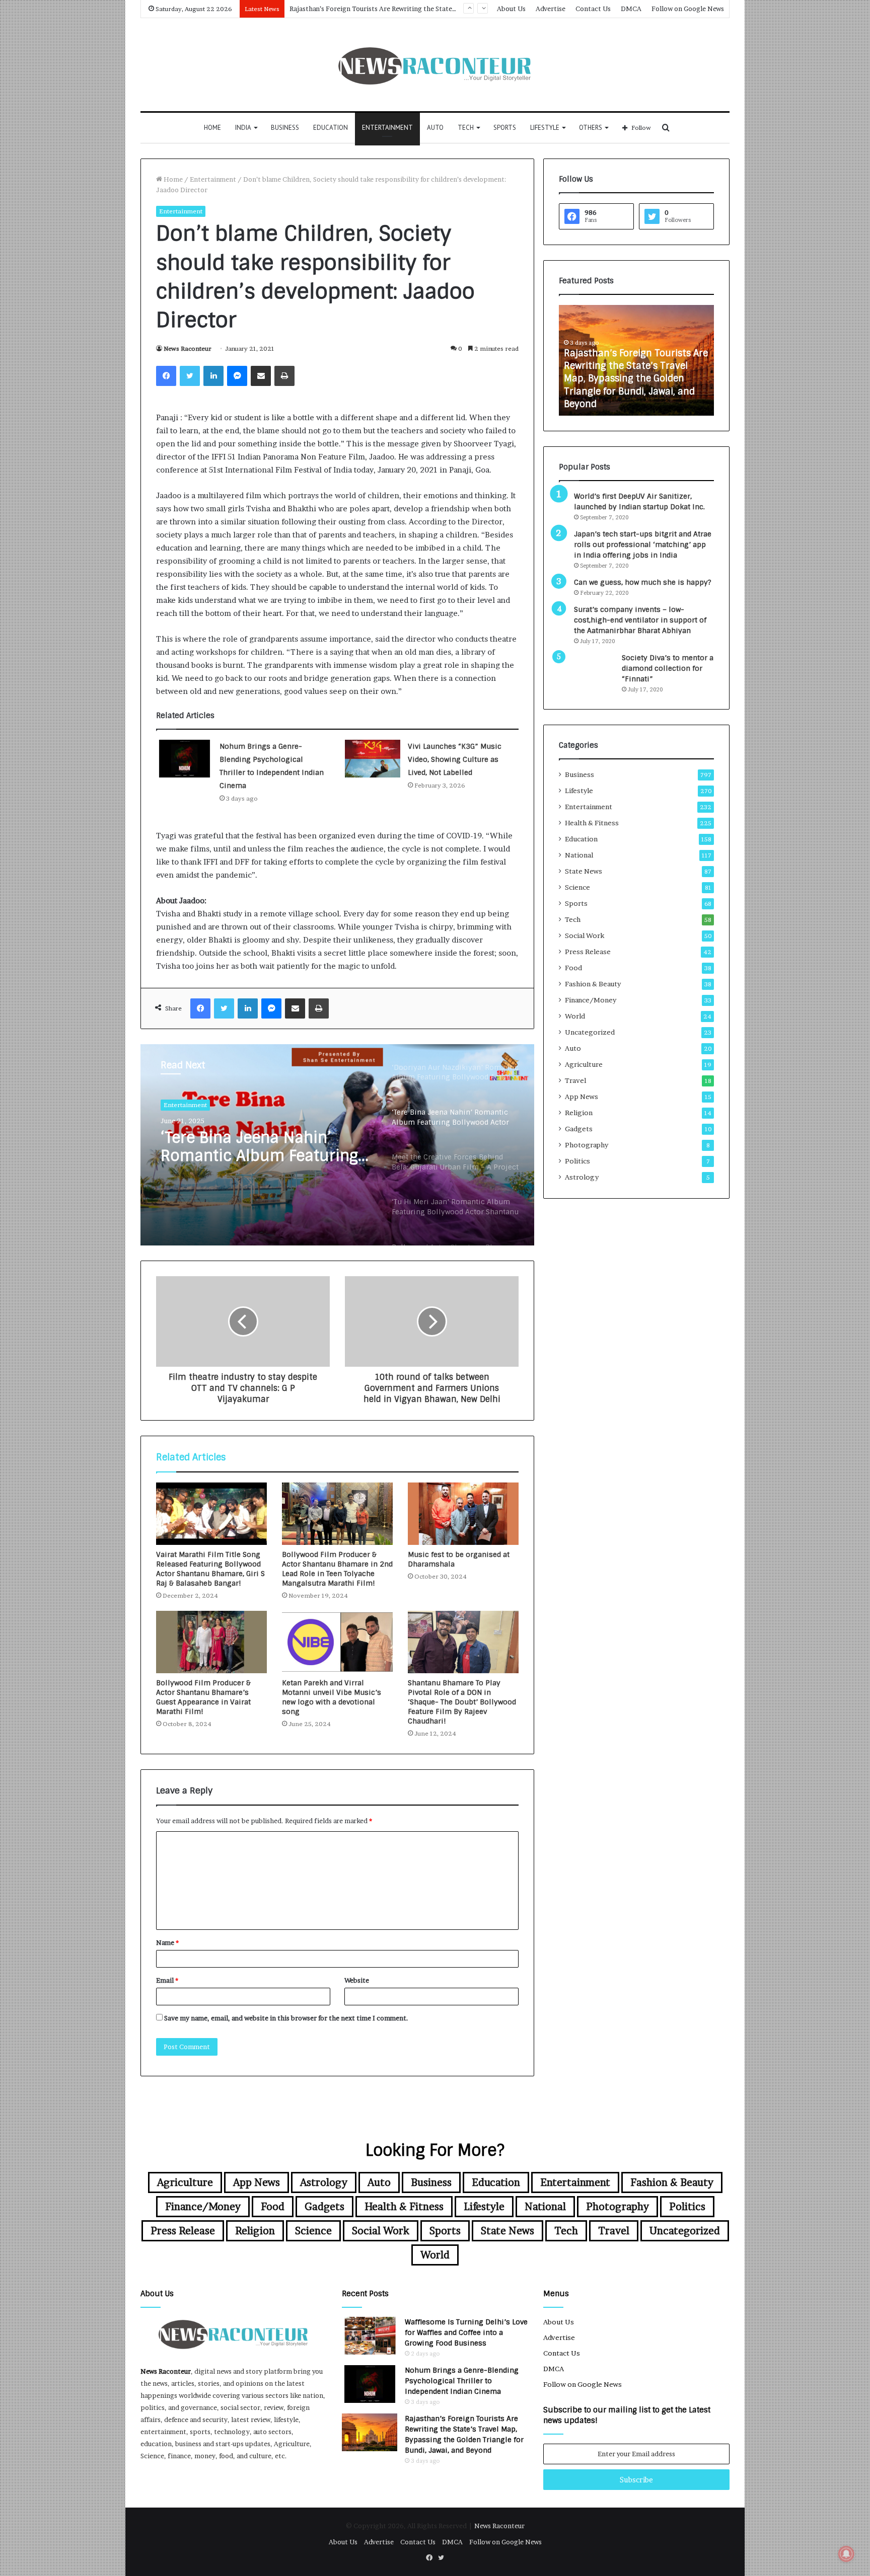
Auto (435, 128)
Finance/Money (591, 1000)
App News (582, 1097)
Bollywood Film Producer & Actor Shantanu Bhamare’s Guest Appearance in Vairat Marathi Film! (203, 1697)
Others (591, 128)
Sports (505, 128)
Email (167, 1980)
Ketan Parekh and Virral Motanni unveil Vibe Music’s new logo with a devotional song (332, 1697)
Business (285, 128)
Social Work (585, 935)
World (575, 1016)
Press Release (588, 952)
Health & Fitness (592, 823)
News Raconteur (188, 348)
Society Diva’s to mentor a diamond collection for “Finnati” (668, 668)
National (579, 855)
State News (584, 871)
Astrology (582, 1177)
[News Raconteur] (435, 65)
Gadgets (579, 1129)
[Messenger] (237, 376)
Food (573, 968)
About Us (511, 9)
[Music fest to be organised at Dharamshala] (463, 1514)
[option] (337, 1145)
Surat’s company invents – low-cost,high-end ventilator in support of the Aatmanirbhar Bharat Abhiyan (640, 620)
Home (212, 128)
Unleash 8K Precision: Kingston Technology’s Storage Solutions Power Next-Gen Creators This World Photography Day (639, 385)
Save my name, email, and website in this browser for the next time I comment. (286, 2018)
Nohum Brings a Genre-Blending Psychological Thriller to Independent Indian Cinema (462, 2381)
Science (577, 887)
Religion (579, 1113)
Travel (575, 1080)
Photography (587, 1145)
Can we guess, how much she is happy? (643, 582)
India (243, 128)
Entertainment (387, 128)
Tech (466, 128)
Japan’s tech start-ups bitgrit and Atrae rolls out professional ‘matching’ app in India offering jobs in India (643, 544)
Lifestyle (545, 128)
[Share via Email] (261, 376)
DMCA (631, 9)
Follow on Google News (688, 9)
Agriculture (584, 1064)
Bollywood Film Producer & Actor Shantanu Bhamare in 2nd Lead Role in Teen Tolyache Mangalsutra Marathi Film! (337, 1569)
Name (167, 1942)
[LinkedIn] (213, 376)
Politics (577, 1161)
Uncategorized (590, 1032)
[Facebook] (166, 376)
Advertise (551, 9)
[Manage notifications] (846, 2554)
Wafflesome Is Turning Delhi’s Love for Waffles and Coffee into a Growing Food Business (466, 2332)
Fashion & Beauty (593, 984)
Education (331, 128)
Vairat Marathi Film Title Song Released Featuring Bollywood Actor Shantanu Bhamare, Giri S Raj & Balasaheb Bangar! (210, 1569)
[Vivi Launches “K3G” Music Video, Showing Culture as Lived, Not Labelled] (373, 759)
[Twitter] (190, 376)
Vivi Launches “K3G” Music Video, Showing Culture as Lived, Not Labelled (455, 759)
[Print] (284, 376)
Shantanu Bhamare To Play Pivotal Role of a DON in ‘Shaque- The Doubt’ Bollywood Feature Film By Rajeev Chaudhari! (462, 1702)
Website (357, 1980)
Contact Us (593, 9)
